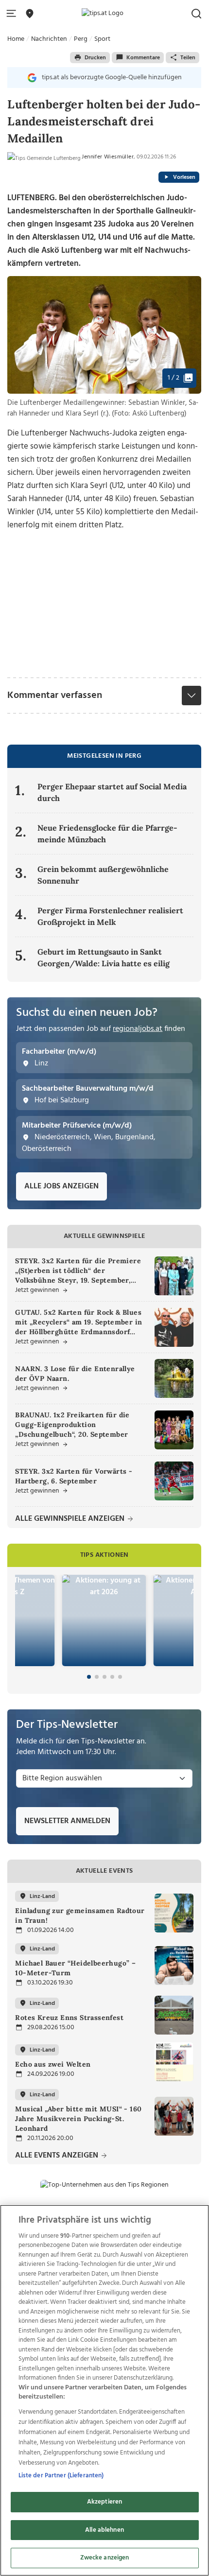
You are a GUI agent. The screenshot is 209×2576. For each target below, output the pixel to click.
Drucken (95, 58)
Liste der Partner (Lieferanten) (61, 2476)
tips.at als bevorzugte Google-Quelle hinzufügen (112, 78)
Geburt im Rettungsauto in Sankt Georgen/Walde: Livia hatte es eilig (104, 957)
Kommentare (143, 58)
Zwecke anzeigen (105, 2558)
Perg (81, 39)
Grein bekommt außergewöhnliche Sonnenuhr (103, 875)
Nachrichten (49, 39)
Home (16, 39)
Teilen (188, 58)
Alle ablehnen (104, 2530)
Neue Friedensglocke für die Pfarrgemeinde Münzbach (107, 834)
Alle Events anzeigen (58, 2156)
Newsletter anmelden (67, 1821)
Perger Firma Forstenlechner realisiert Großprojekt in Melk (110, 916)
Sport (102, 39)
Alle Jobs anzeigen (61, 1186)
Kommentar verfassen (55, 696)
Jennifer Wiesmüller (108, 157)
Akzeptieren (104, 2502)
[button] (13, 14)
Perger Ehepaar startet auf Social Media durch (112, 792)
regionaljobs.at (138, 1029)
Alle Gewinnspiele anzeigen (71, 1519)
